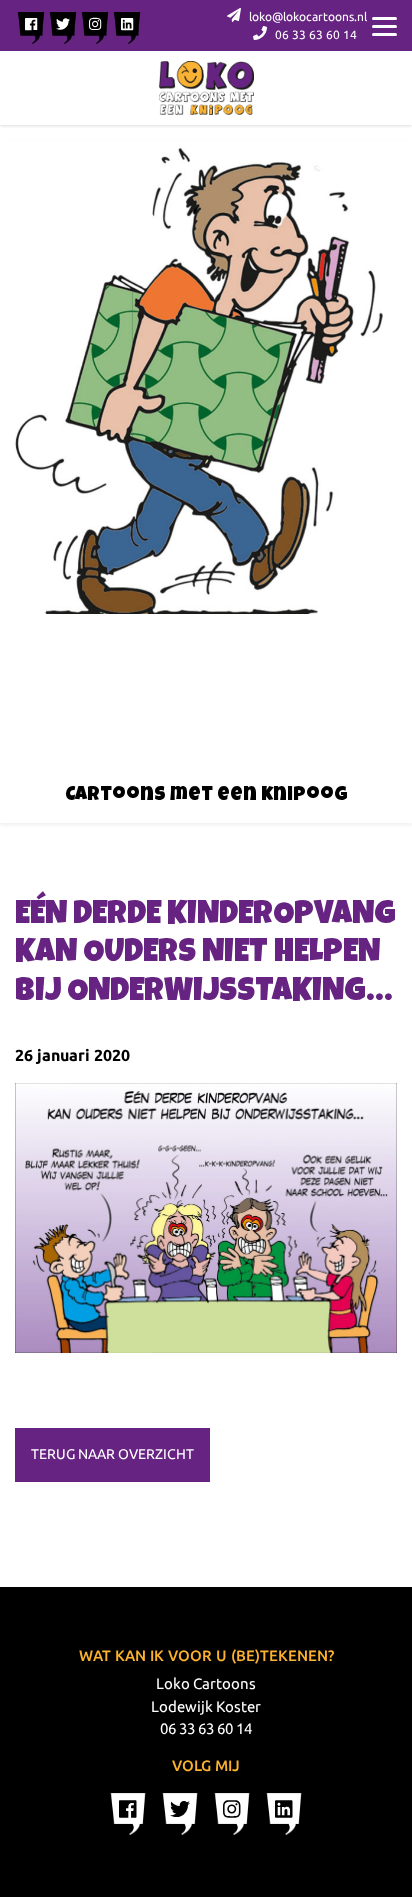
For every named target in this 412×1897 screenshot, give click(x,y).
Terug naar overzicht (112, 1454)
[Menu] (384, 25)
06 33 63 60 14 (314, 34)
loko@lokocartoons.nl (306, 16)
